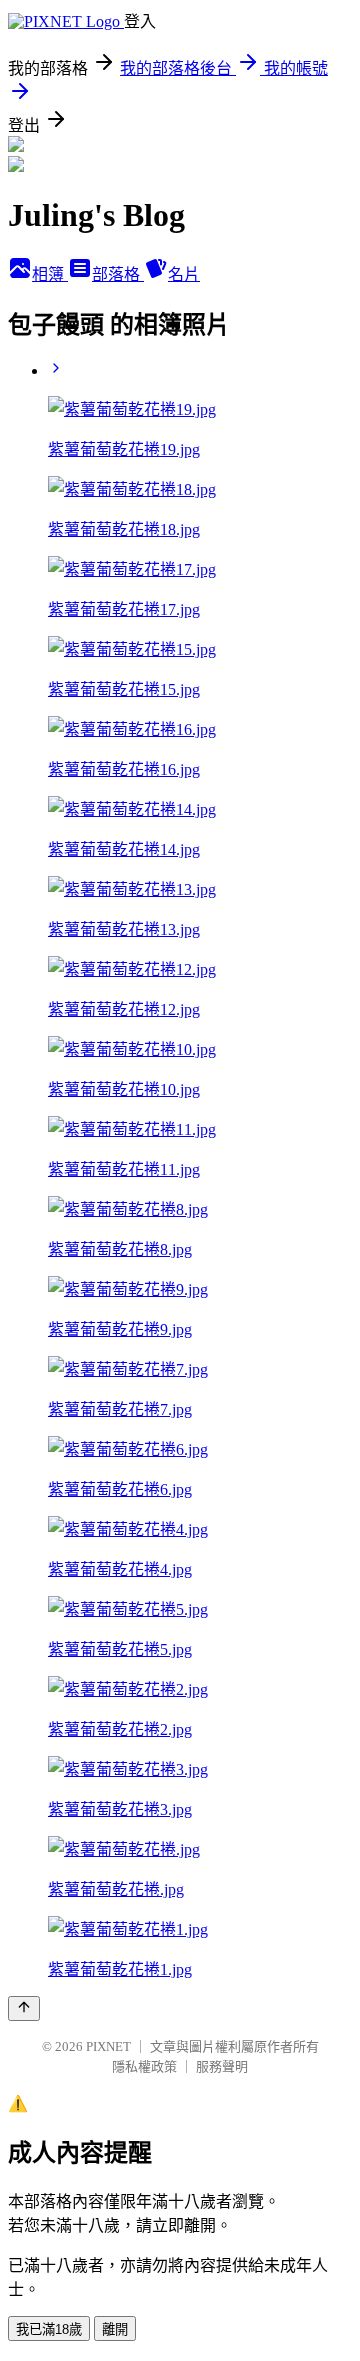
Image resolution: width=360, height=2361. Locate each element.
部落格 (118, 274)
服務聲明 (222, 2066)
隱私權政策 (144, 2066)
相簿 (50, 274)
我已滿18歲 (49, 2329)
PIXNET (108, 2046)
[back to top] (24, 2008)
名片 (184, 274)
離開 (115, 2329)
